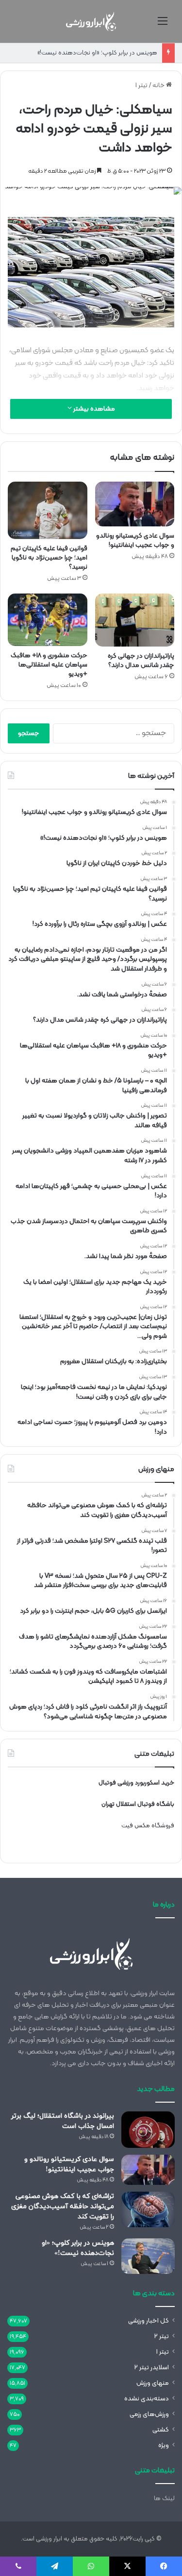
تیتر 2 (162, 2336)
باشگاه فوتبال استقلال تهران (138, 1804)
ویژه (164, 2445)
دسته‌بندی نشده (147, 2399)
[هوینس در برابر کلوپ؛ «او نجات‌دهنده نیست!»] (148, 2256)
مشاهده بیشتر (93, 409)
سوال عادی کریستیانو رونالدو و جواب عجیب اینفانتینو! (135, 540)
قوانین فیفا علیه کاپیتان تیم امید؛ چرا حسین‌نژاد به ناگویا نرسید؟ (49, 558)
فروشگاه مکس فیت (148, 1826)
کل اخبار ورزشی (149, 2321)
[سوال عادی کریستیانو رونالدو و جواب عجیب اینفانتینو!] (135, 504)
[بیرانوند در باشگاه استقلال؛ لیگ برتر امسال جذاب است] (148, 2130)
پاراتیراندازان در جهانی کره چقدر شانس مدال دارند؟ (141, 661)
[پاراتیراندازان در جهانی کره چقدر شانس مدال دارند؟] (135, 620)
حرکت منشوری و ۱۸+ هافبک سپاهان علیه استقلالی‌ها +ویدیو (49, 665)
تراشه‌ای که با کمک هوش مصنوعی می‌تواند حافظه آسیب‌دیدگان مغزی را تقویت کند (63, 2207)
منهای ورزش (153, 2383)
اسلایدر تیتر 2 (152, 2368)
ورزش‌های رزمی (149, 2414)
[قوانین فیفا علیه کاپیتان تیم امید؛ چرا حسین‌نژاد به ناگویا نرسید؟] (48, 510)
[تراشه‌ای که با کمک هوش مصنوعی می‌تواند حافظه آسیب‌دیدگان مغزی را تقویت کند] (148, 2209)
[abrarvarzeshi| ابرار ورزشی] (91, 21)
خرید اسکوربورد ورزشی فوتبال (136, 1783)
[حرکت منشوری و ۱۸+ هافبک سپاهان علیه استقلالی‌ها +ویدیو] (48, 620)
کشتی (161, 2430)
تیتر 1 (141, 86)
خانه (159, 86)
